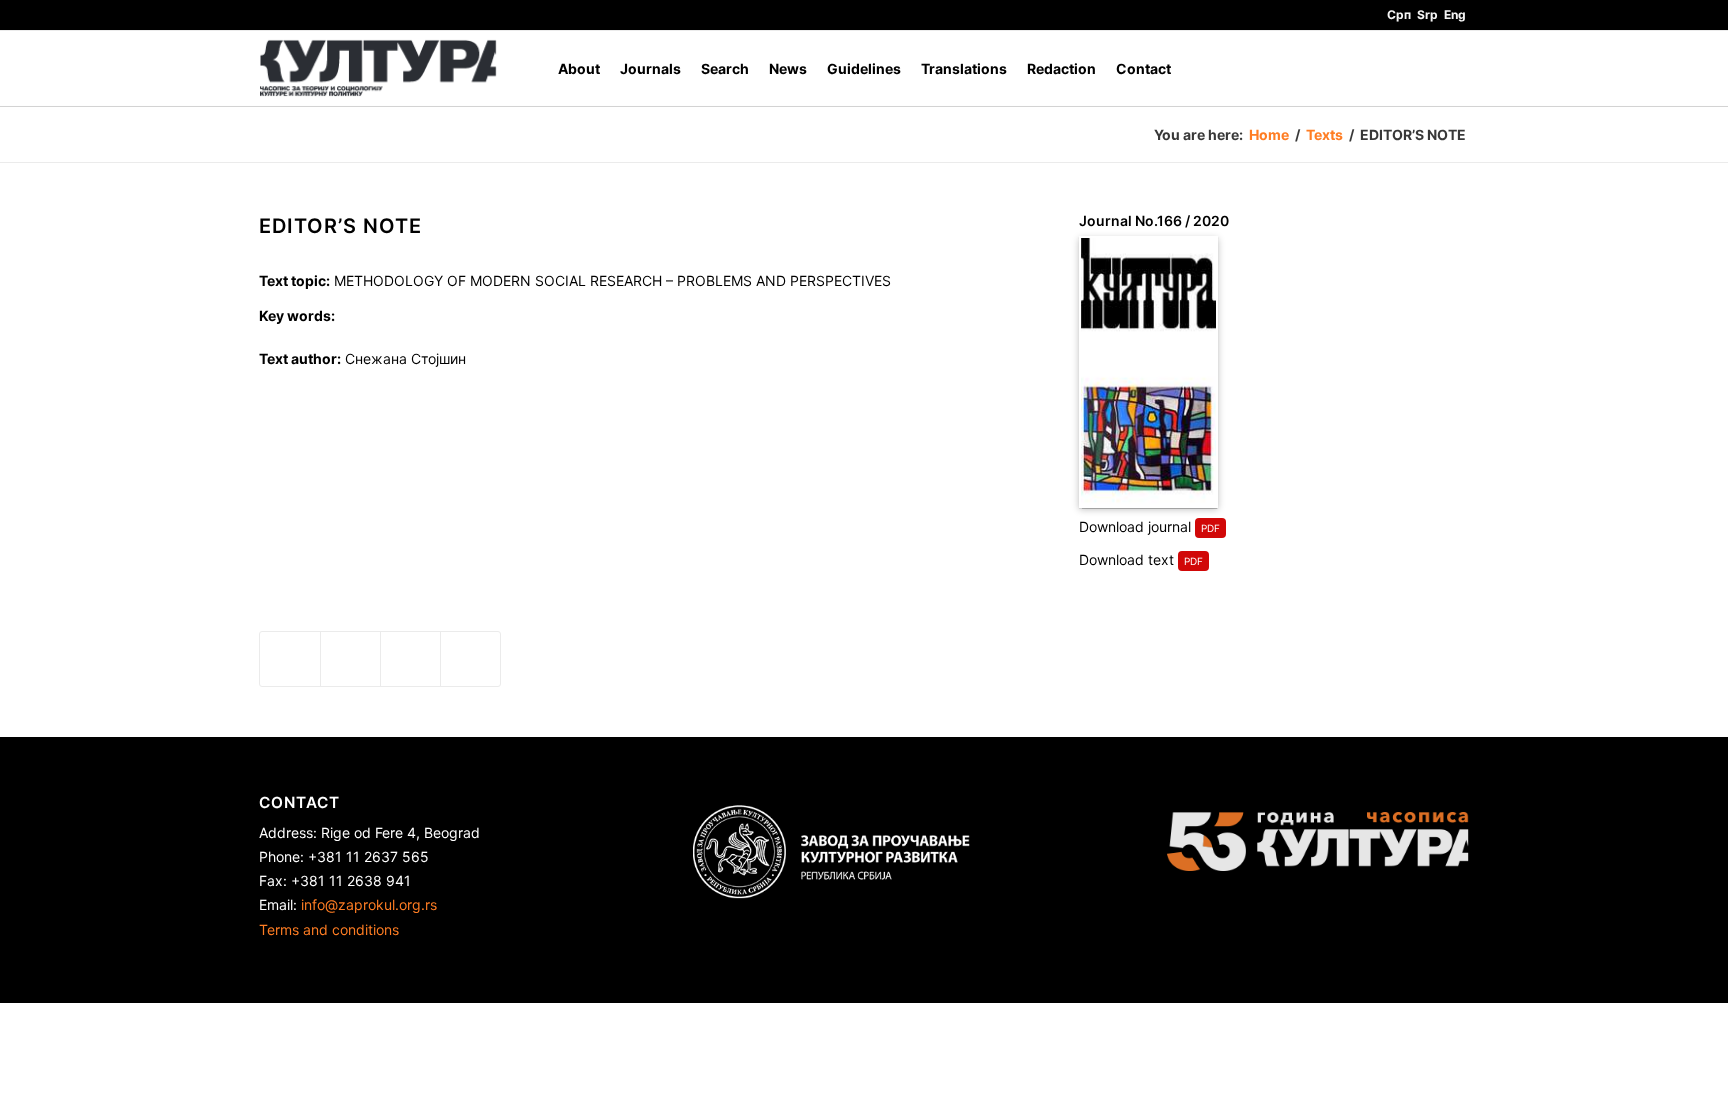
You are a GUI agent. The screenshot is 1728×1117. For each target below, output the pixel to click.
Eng (1455, 14)
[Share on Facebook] (290, 659)
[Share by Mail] (470, 659)
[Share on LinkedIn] (410, 659)
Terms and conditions (329, 929)
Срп (1399, 14)
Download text (1126, 559)
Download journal (1135, 526)
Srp (1427, 14)
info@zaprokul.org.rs (369, 904)
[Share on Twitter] (350, 659)
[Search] (1449, 68)
